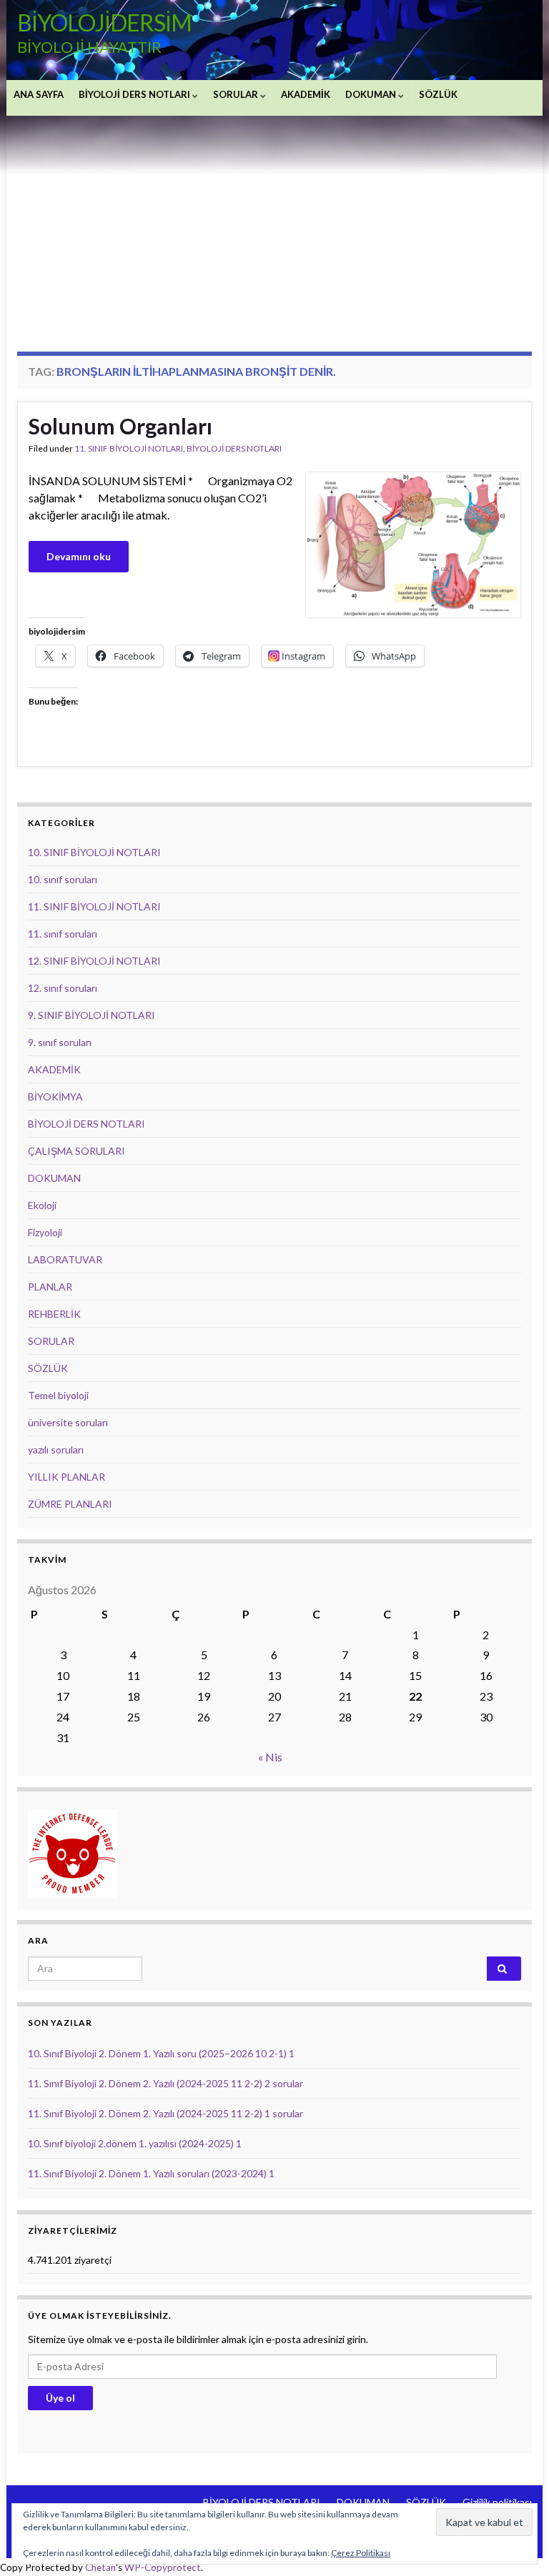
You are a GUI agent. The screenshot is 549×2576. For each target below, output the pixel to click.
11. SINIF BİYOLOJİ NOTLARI (129, 448)
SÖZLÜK (438, 94)
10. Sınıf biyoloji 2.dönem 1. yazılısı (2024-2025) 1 (135, 2143)
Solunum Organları (120, 426)
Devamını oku (79, 556)
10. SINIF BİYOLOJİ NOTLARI (94, 852)
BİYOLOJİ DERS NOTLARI (135, 94)
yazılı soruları (56, 1449)
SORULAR (237, 94)
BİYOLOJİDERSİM (104, 23)
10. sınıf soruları (63, 879)
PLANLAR (50, 1287)
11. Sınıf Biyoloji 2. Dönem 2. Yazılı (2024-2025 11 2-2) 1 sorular (165, 2113)
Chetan (100, 2567)
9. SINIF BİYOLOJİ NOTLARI (91, 1015)
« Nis (270, 1757)
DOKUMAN (372, 94)
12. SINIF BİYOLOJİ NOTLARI (94, 961)
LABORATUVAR (65, 1259)
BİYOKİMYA (55, 1096)
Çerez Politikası (361, 2553)
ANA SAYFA (39, 94)
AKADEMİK (306, 94)
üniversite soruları (68, 1422)
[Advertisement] (274, 223)
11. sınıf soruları (63, 934)
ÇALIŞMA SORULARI (76, 1151)
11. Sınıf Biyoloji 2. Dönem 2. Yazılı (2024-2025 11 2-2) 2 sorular (165, 2083)
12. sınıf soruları (63, 988)
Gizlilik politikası (497, 2502)
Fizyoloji (45, 1232)
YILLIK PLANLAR (66, 1477)
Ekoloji (42, 1205)
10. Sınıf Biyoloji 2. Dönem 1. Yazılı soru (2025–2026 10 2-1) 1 (161, 2053)
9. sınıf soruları (60, 1042)
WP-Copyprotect (163, 2567)
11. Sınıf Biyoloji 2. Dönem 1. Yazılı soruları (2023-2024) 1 (151, 2173)
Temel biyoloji (58, 1395)
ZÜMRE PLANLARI (70, 1504)
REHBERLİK (54, 1314)
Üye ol (60, 2398)
